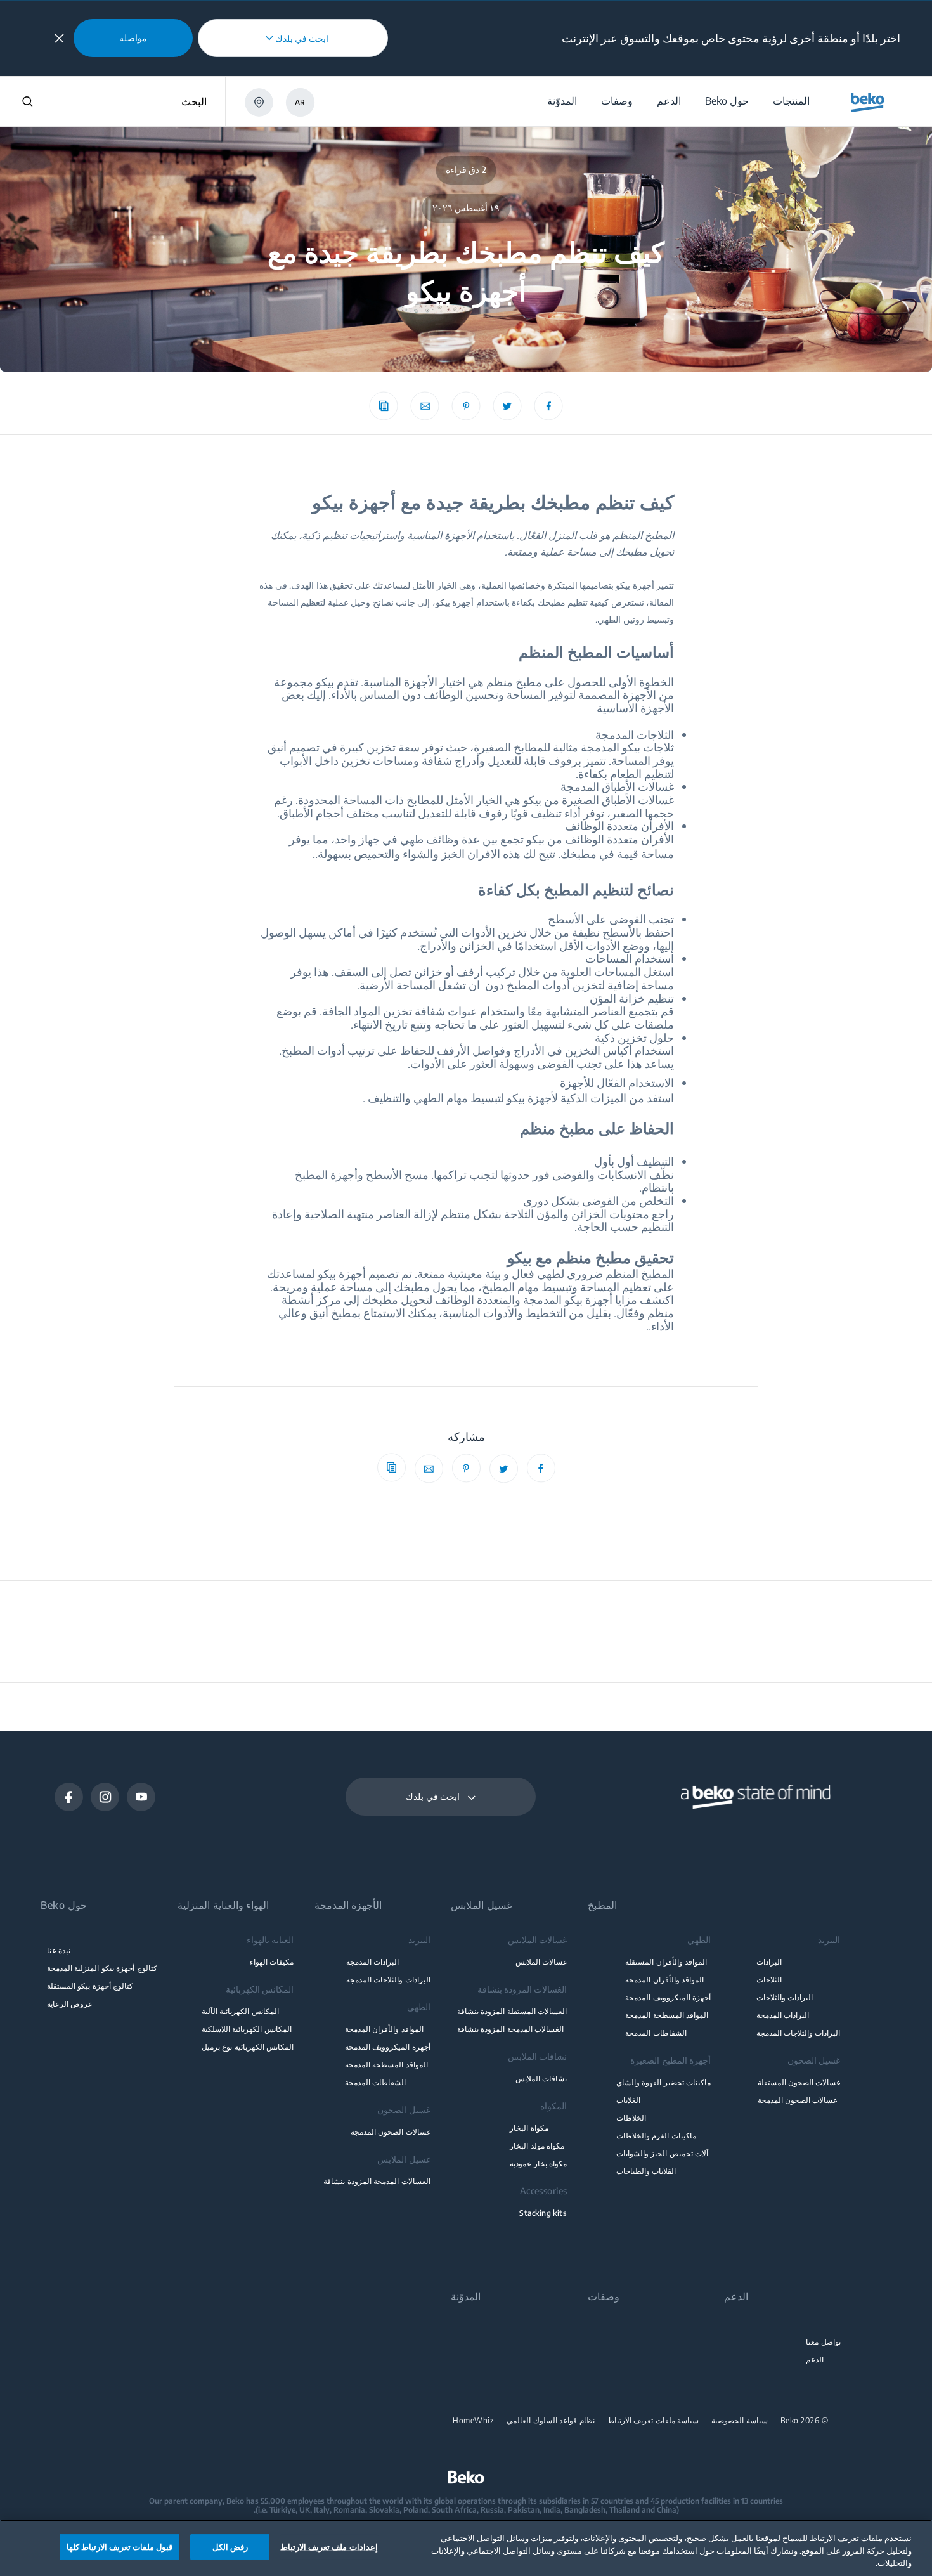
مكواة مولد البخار (537, 2146)
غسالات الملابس (541, 1962)
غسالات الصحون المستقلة (799, 2082)
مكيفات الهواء (272, 1962)
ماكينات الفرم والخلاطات (656, 2136)
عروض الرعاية (70, 2004)
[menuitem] (791, 101)
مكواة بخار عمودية (538, 2163)
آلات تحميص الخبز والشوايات (662, 2153)
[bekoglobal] (868, 103)
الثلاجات (769, 1980)
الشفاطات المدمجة (656, 2033)
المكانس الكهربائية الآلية (240, 2011)
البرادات (769, 1962)
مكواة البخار (529, 2128)
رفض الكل (230, 2546)
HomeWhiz (473, 2421)
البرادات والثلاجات (785, 1997)
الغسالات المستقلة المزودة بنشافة (512, 2011)
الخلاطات (631, 2118)
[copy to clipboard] (384, 406)
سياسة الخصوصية (740, 2421)
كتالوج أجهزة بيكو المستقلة (90, 1986)
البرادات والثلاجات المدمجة (799, 2033)
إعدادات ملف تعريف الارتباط (329, 2546)
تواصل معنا (823, 2342)
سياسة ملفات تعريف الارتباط (653, 2421)
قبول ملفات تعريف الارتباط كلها (120, 2546)
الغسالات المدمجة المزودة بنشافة (510, 2029)
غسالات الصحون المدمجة (798, 2100)
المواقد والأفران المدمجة (664, 1980)
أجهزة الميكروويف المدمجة (668, 1997)
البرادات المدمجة (783, 2015)
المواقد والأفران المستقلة (666, 1962)
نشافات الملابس (541, 2078)
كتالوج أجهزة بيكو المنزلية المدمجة (102, 1968)
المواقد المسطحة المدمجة (667, 2015)
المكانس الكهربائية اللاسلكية (247, 2029)
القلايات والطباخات (646, 2171)
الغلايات (628, 2100)
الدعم (815, 2359)
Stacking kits (543, 2213)
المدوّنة (466, 2297)
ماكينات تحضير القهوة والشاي (663, 2082)
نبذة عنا (59, 1950)
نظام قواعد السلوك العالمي (551, 2421)
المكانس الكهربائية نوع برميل (248, 2047)
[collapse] (59, 38)
